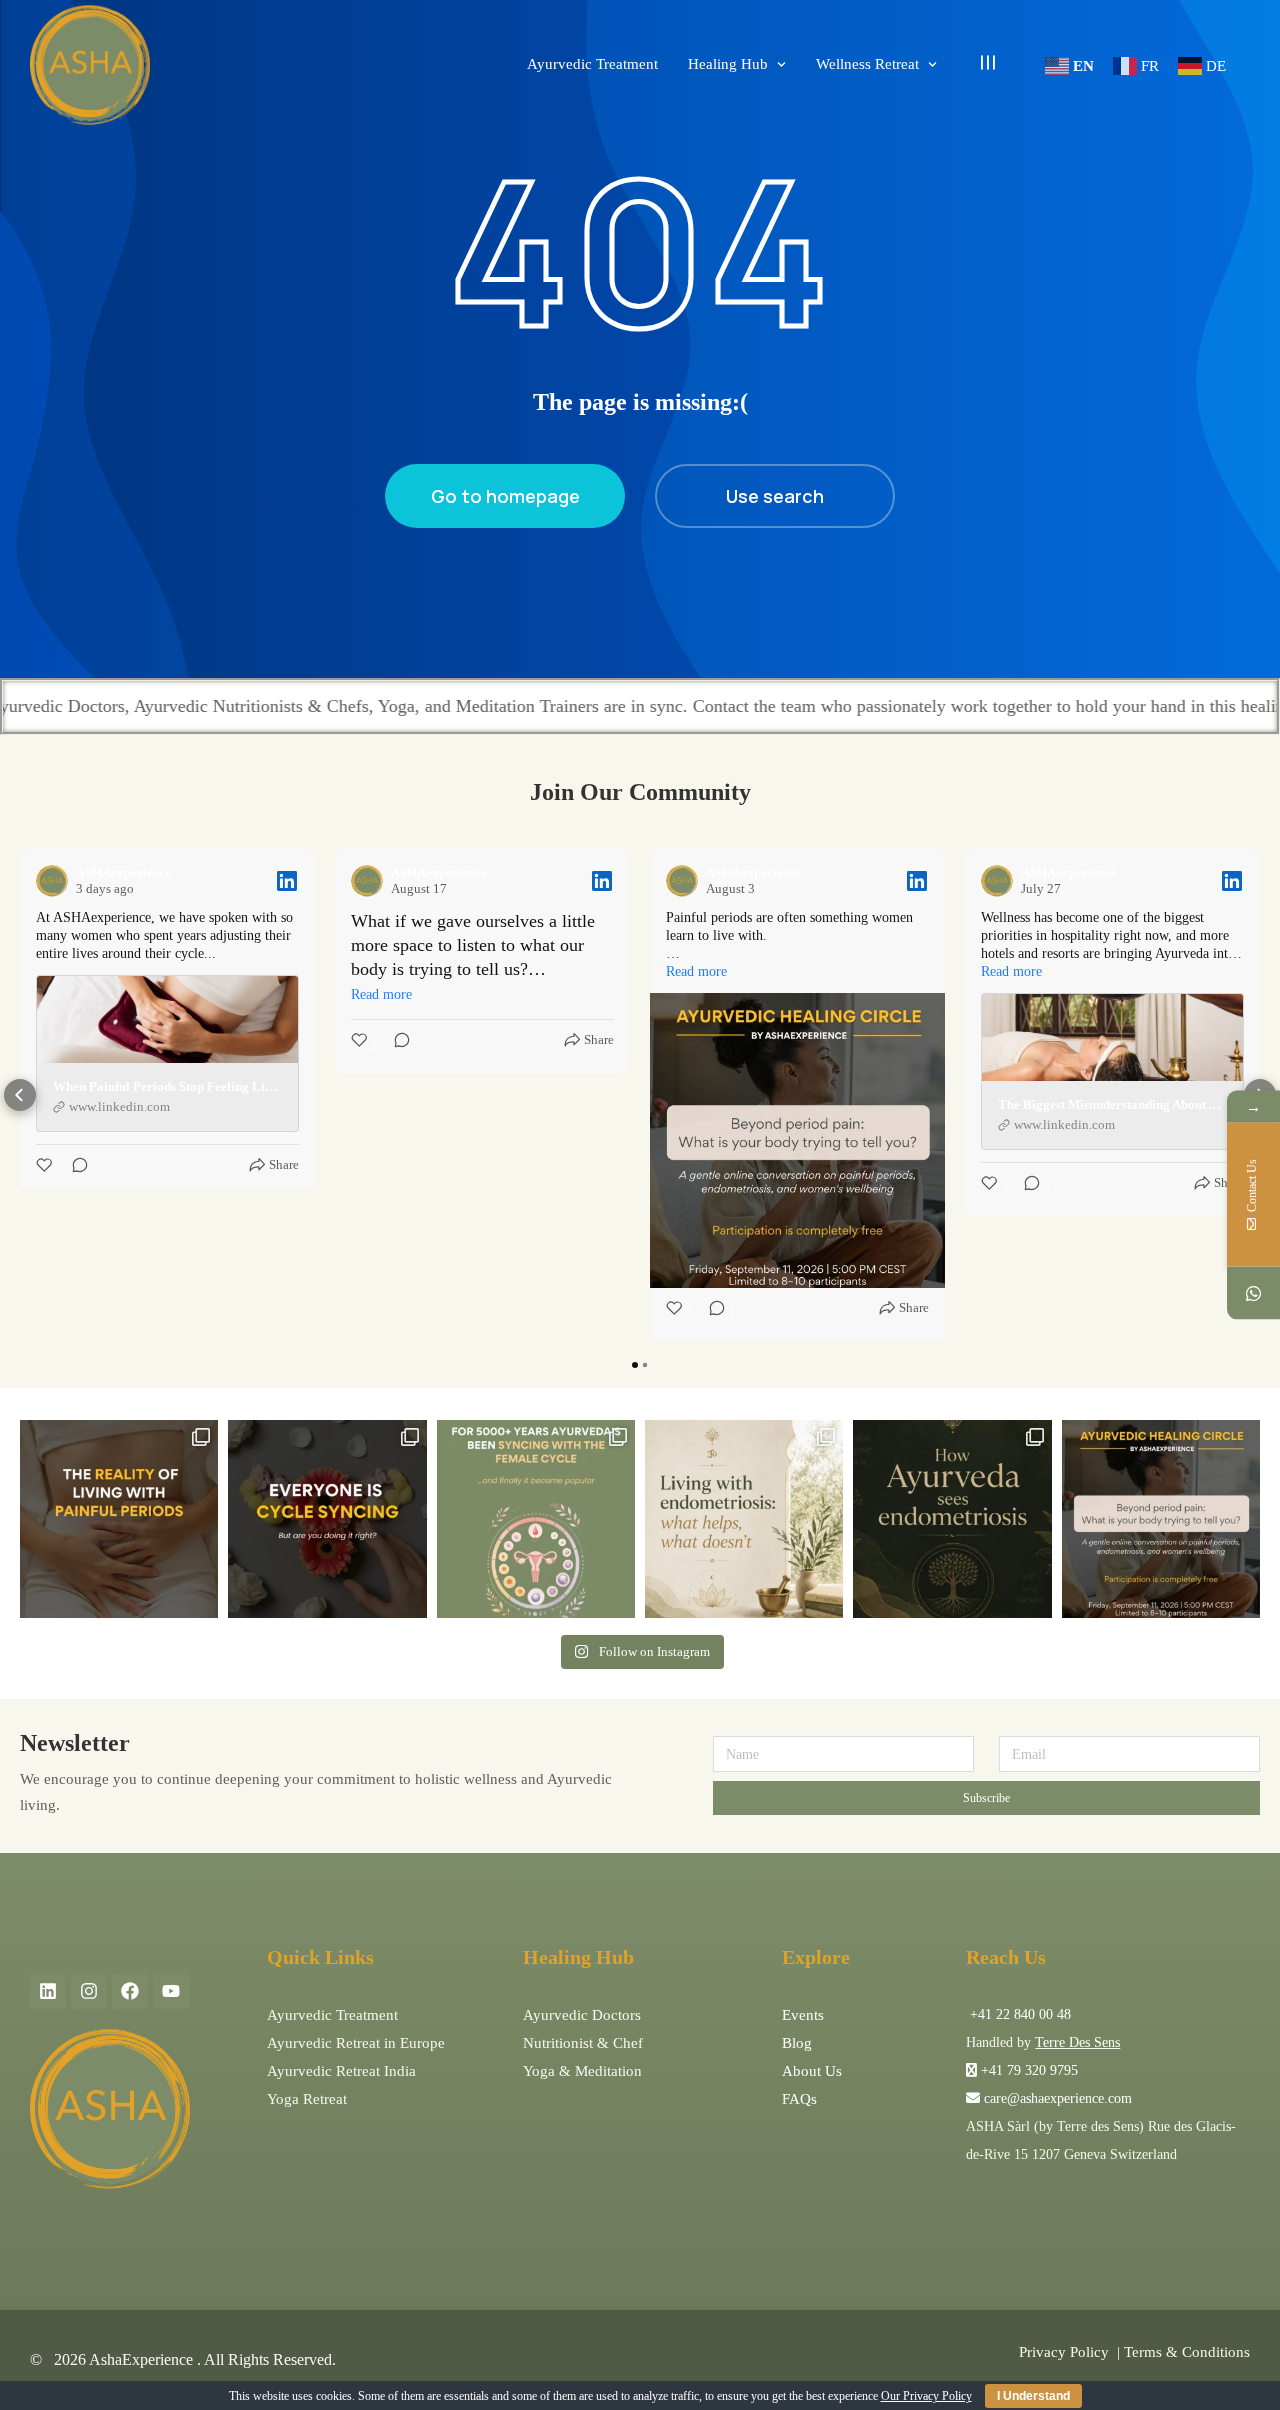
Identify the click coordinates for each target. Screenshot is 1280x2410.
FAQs (799, 2099)
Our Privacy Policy (926, 2396)
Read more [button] (381, 994)
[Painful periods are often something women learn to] (1161, 1519)
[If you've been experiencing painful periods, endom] (119, 1519)
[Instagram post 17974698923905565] (744, 1519)
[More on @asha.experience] (327, 1519)
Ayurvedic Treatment (332, 2015)
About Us (812, 2071)
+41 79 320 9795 (1029, 2070)
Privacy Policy (1064, 2352)
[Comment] (74, 1165)
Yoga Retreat (307, 2099)
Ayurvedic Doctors (582, 2015)
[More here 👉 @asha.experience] (952, 1519)
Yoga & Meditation (582, 2071)
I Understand (1033, 2396)
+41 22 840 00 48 (1018, 2014)
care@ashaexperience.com (1056, 2098)
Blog (797, 2043)
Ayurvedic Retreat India (341, 2071)
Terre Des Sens (1077, 2042)
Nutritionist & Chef (583, 2043)
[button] (20, 1095)
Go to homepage (505, 496)
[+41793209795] (1253, 1293)
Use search (775, 496)
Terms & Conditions (1187, 2352)
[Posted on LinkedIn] (287, 881)
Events (803, 2015)
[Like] (46, 1165)
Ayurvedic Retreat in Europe (356, 2043)
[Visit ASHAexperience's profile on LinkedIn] (52, 881)
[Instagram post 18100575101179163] (536, 1519)
